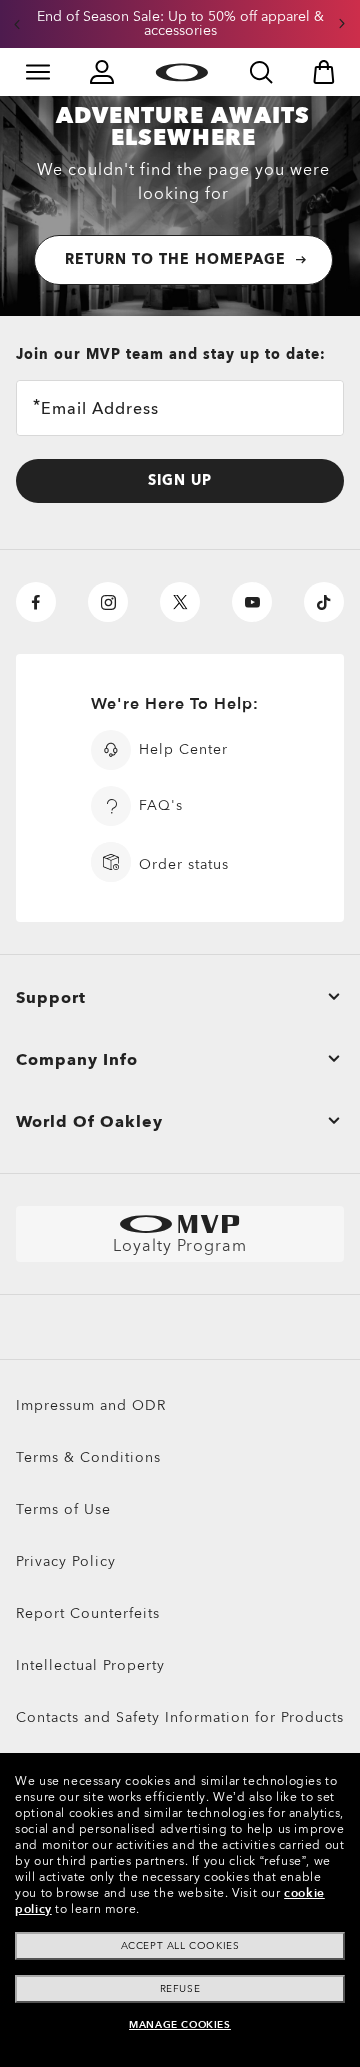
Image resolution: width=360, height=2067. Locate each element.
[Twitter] (180, 602)
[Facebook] (36, 602)
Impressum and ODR (91, 1405)
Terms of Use (63, 1509)
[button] (17, 24)
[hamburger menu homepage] (38, 72)
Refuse (180, 1989)
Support (51, 998)
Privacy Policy (66, 1561)
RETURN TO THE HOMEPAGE (175, 259)
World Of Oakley (89, 1122)
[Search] (261, 72)
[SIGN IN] (102, 72)
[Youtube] (252, 602)
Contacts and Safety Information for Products (180, 1717)
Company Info (77, 1060)
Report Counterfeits (88, 1613)
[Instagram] (108, 602)
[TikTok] (324, 602)
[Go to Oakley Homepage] (181, 72)
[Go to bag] (324, 72)
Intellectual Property (90, 1665)
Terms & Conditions (88, 1457)
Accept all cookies (180, 1946)
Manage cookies (179, 2025)
